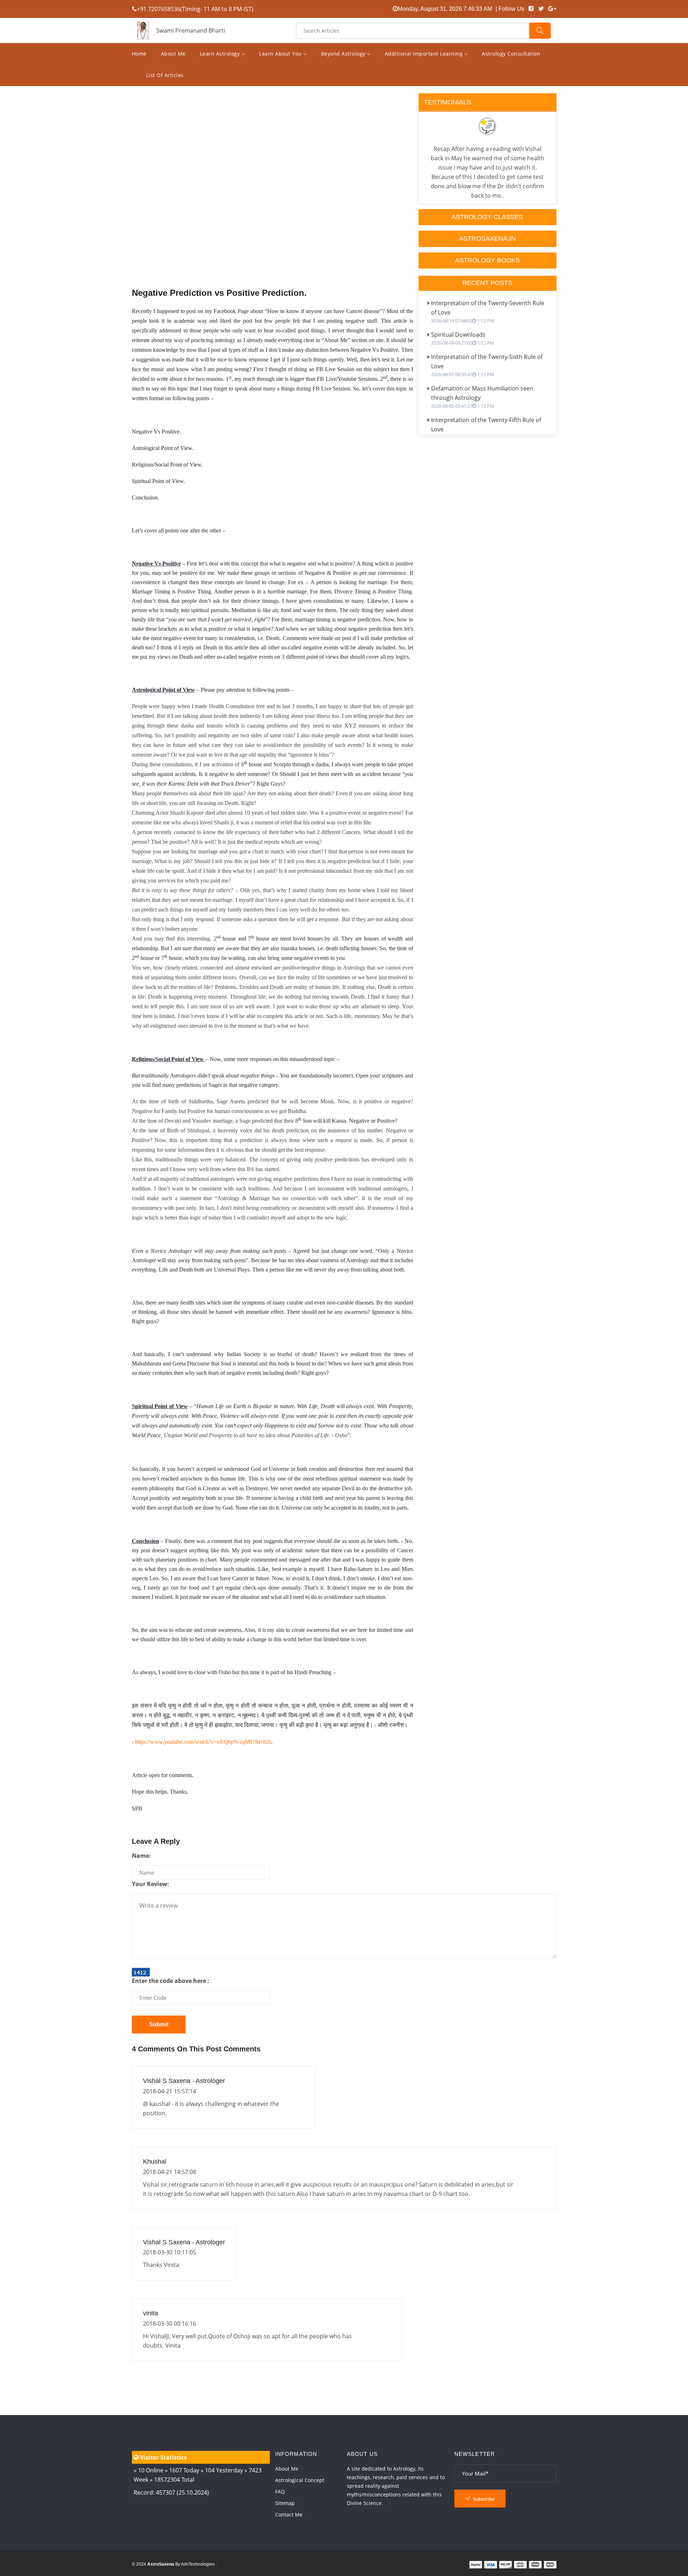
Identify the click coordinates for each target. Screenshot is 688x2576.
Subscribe (483, 2499)
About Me (173, 54)
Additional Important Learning (425, 54)
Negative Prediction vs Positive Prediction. (219, 293)
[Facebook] (531, 9)
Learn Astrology (221, 54)
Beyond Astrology (344, 54)
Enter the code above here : (171, 1981)
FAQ (280, 2492)
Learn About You (281, 54)
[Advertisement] (273, 205)
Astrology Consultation (511, 54)
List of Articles (165, 75)
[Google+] (552, 9)
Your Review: (150, 1884)
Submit (159, 2024)
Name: (141, 1856)
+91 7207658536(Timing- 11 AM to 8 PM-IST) (195, 9)
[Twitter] (541, 9)
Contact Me (289, 2515)
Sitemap (285, 2503)
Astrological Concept (300, 2480)
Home (139, 54)
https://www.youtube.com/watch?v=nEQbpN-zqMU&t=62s (203, 1742)
